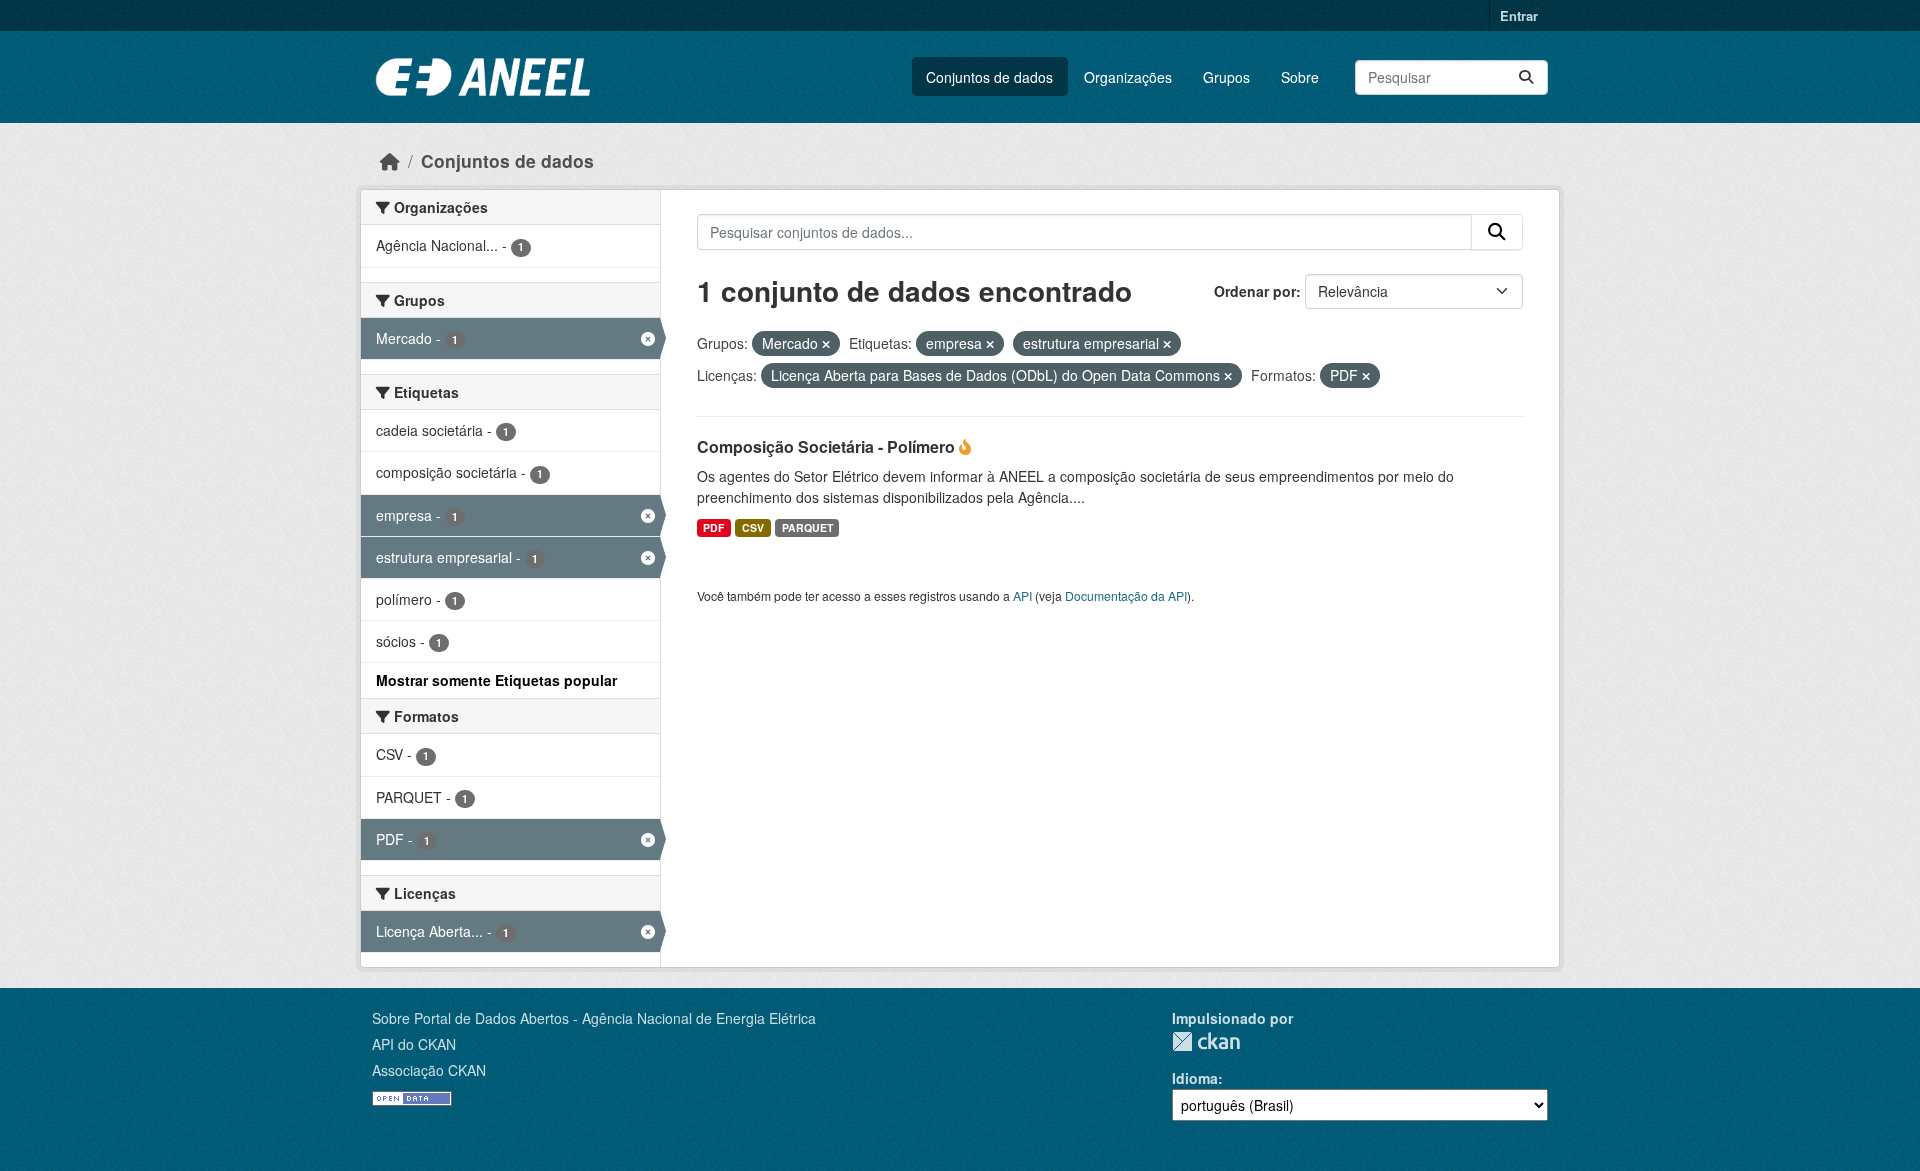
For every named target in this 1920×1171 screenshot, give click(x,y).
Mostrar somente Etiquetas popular (496, 680)
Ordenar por (1255, 291)
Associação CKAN (429, 1070)
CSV (753, 527)
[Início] (390, 160)
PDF (713, 527)
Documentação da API (1126, 595)
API (1022, 595)
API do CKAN (414, 1044)
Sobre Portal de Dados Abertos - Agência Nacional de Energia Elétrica (594, 1018)
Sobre (1300, 77)
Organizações (1128, 77)
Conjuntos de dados (989, 77)
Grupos (1226, 77)
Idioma (1195, 1078)
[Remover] (826, 344)
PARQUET (807, 527)
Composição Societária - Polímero (828, 446)
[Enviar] (1526, 77)
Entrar (1519, 15)
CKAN (1206, 1041)
